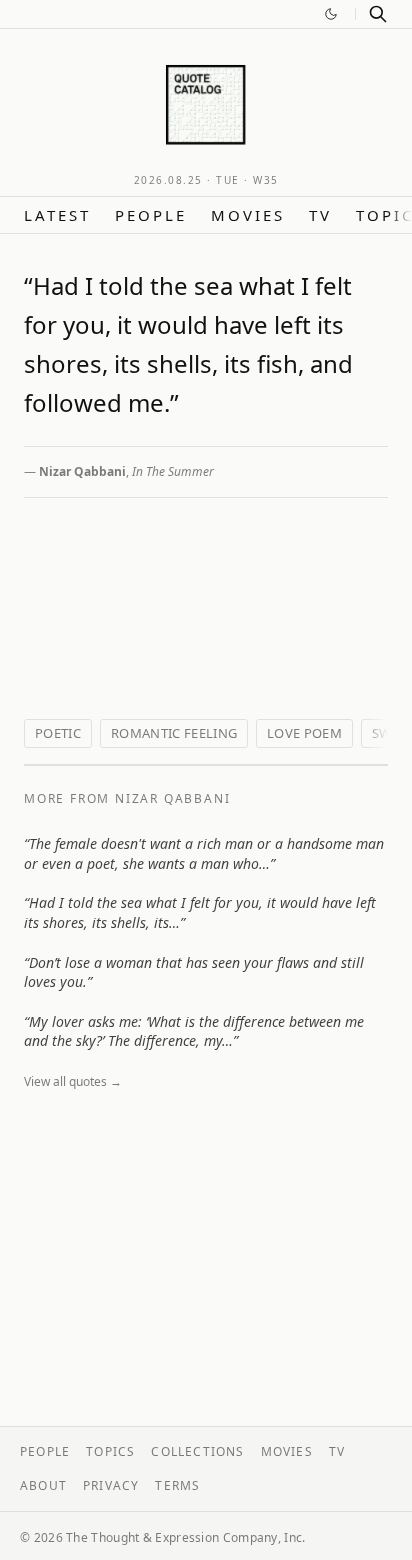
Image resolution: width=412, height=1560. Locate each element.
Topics (110, 1451)
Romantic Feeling (174, 733)
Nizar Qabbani (82, 471)
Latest (57, 215)
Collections (197, 1451)
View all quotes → (73, 1081)
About (43, 1485)
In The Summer (173, 471)
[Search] (378, 14)
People (151, 215)
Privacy (111, 1485)
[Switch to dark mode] (331, 14)
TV (320, 215)
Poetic (58, 733)
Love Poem (304, 733)
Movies (248, 215)
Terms (177, 1485)
